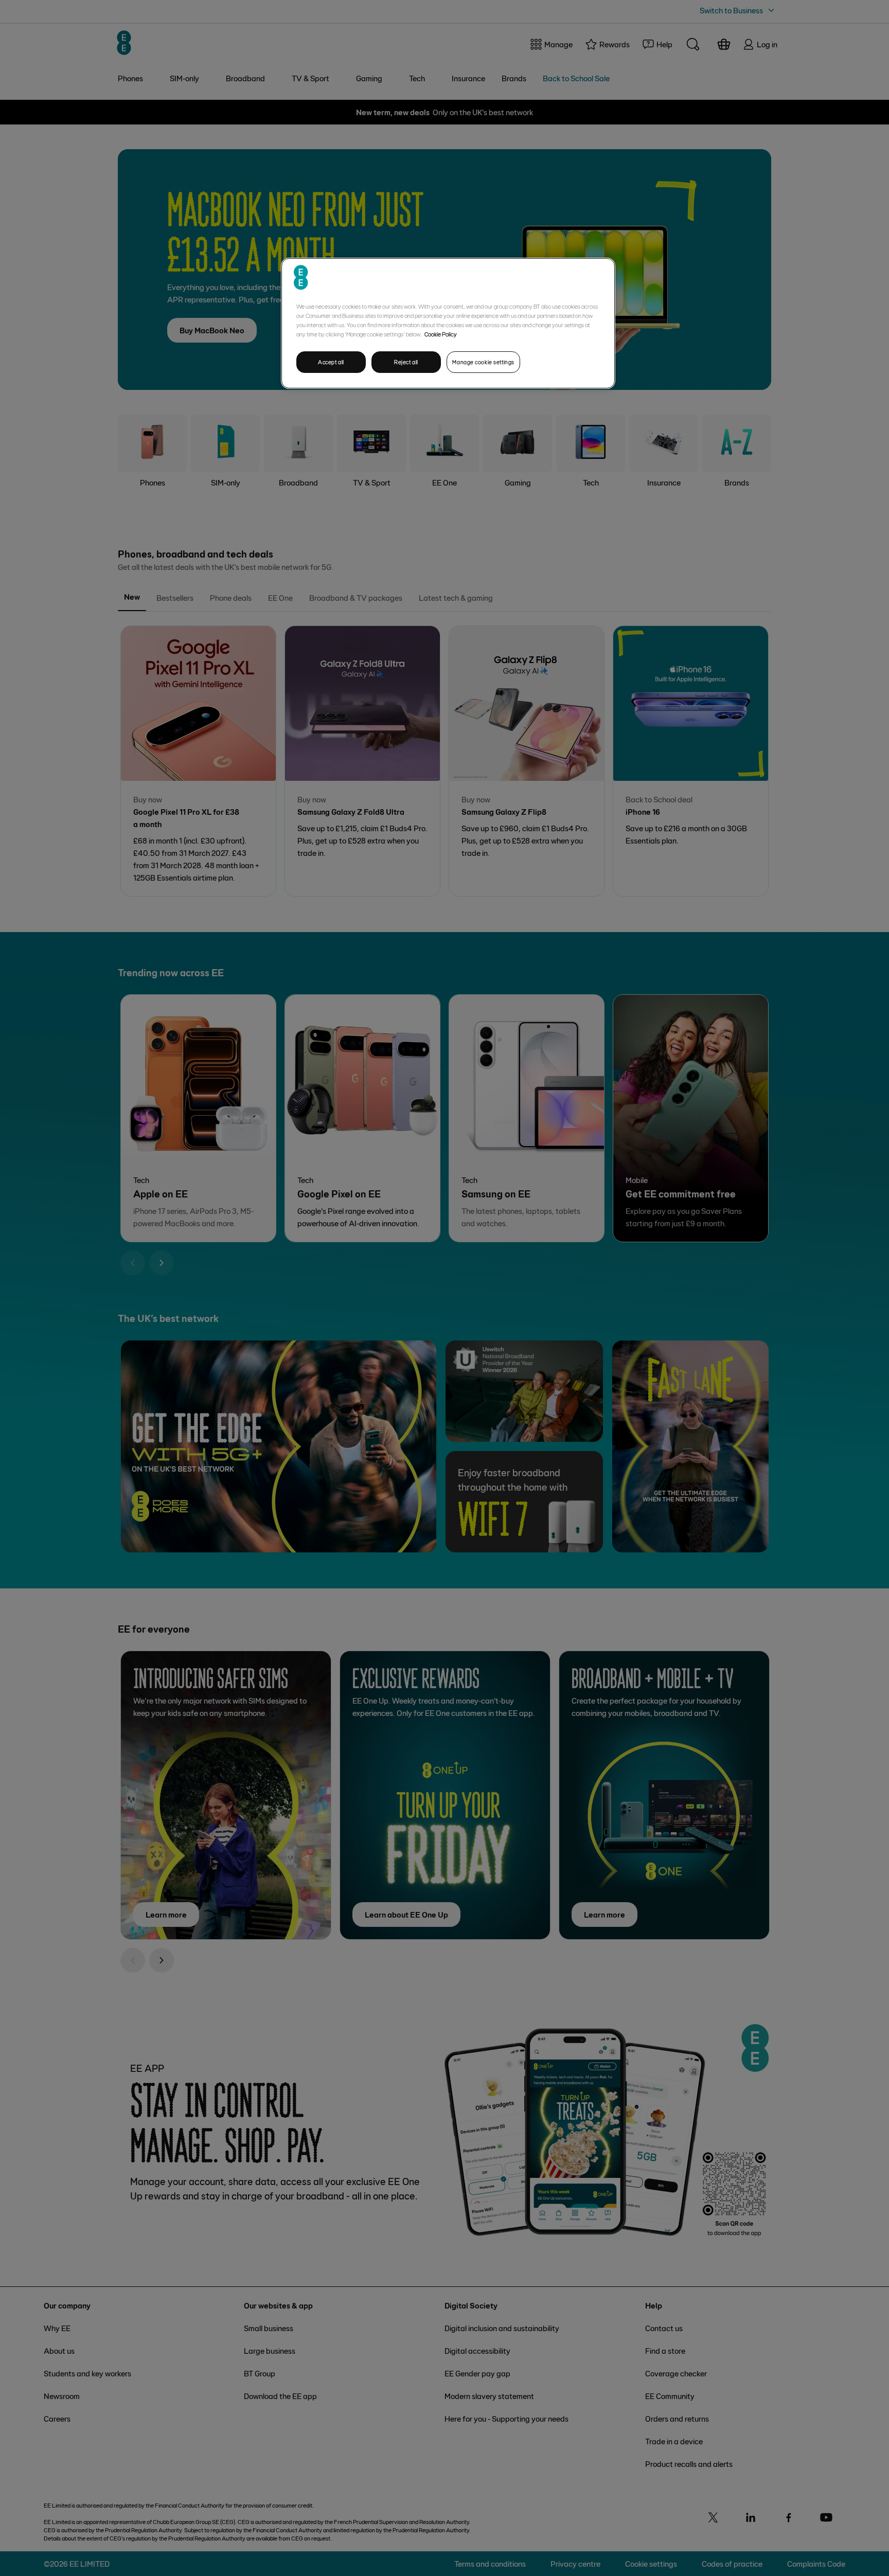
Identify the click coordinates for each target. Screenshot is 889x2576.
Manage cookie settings (483, 362)
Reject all (406, 362)
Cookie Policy (441, 334)
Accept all (331, 362)
